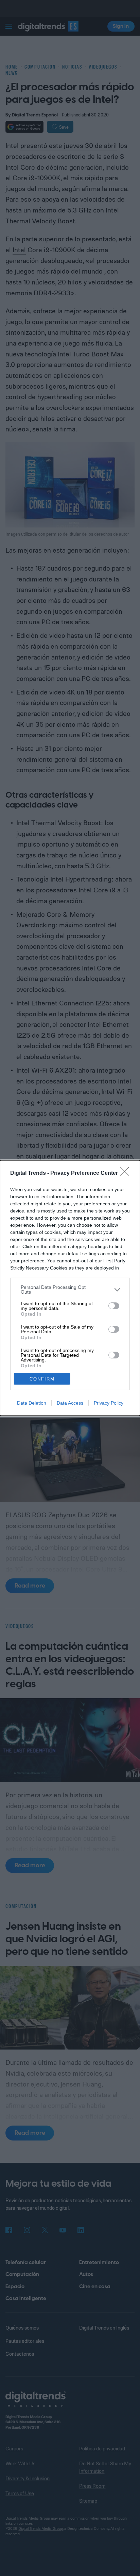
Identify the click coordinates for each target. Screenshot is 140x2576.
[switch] (114, 1306)
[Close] (127, 1173)
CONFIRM (42, 1379)
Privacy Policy (109, 1403)
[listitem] (70, 1290)
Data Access (70, 1403)
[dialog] (70, 1288)
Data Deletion (32, 1403)
